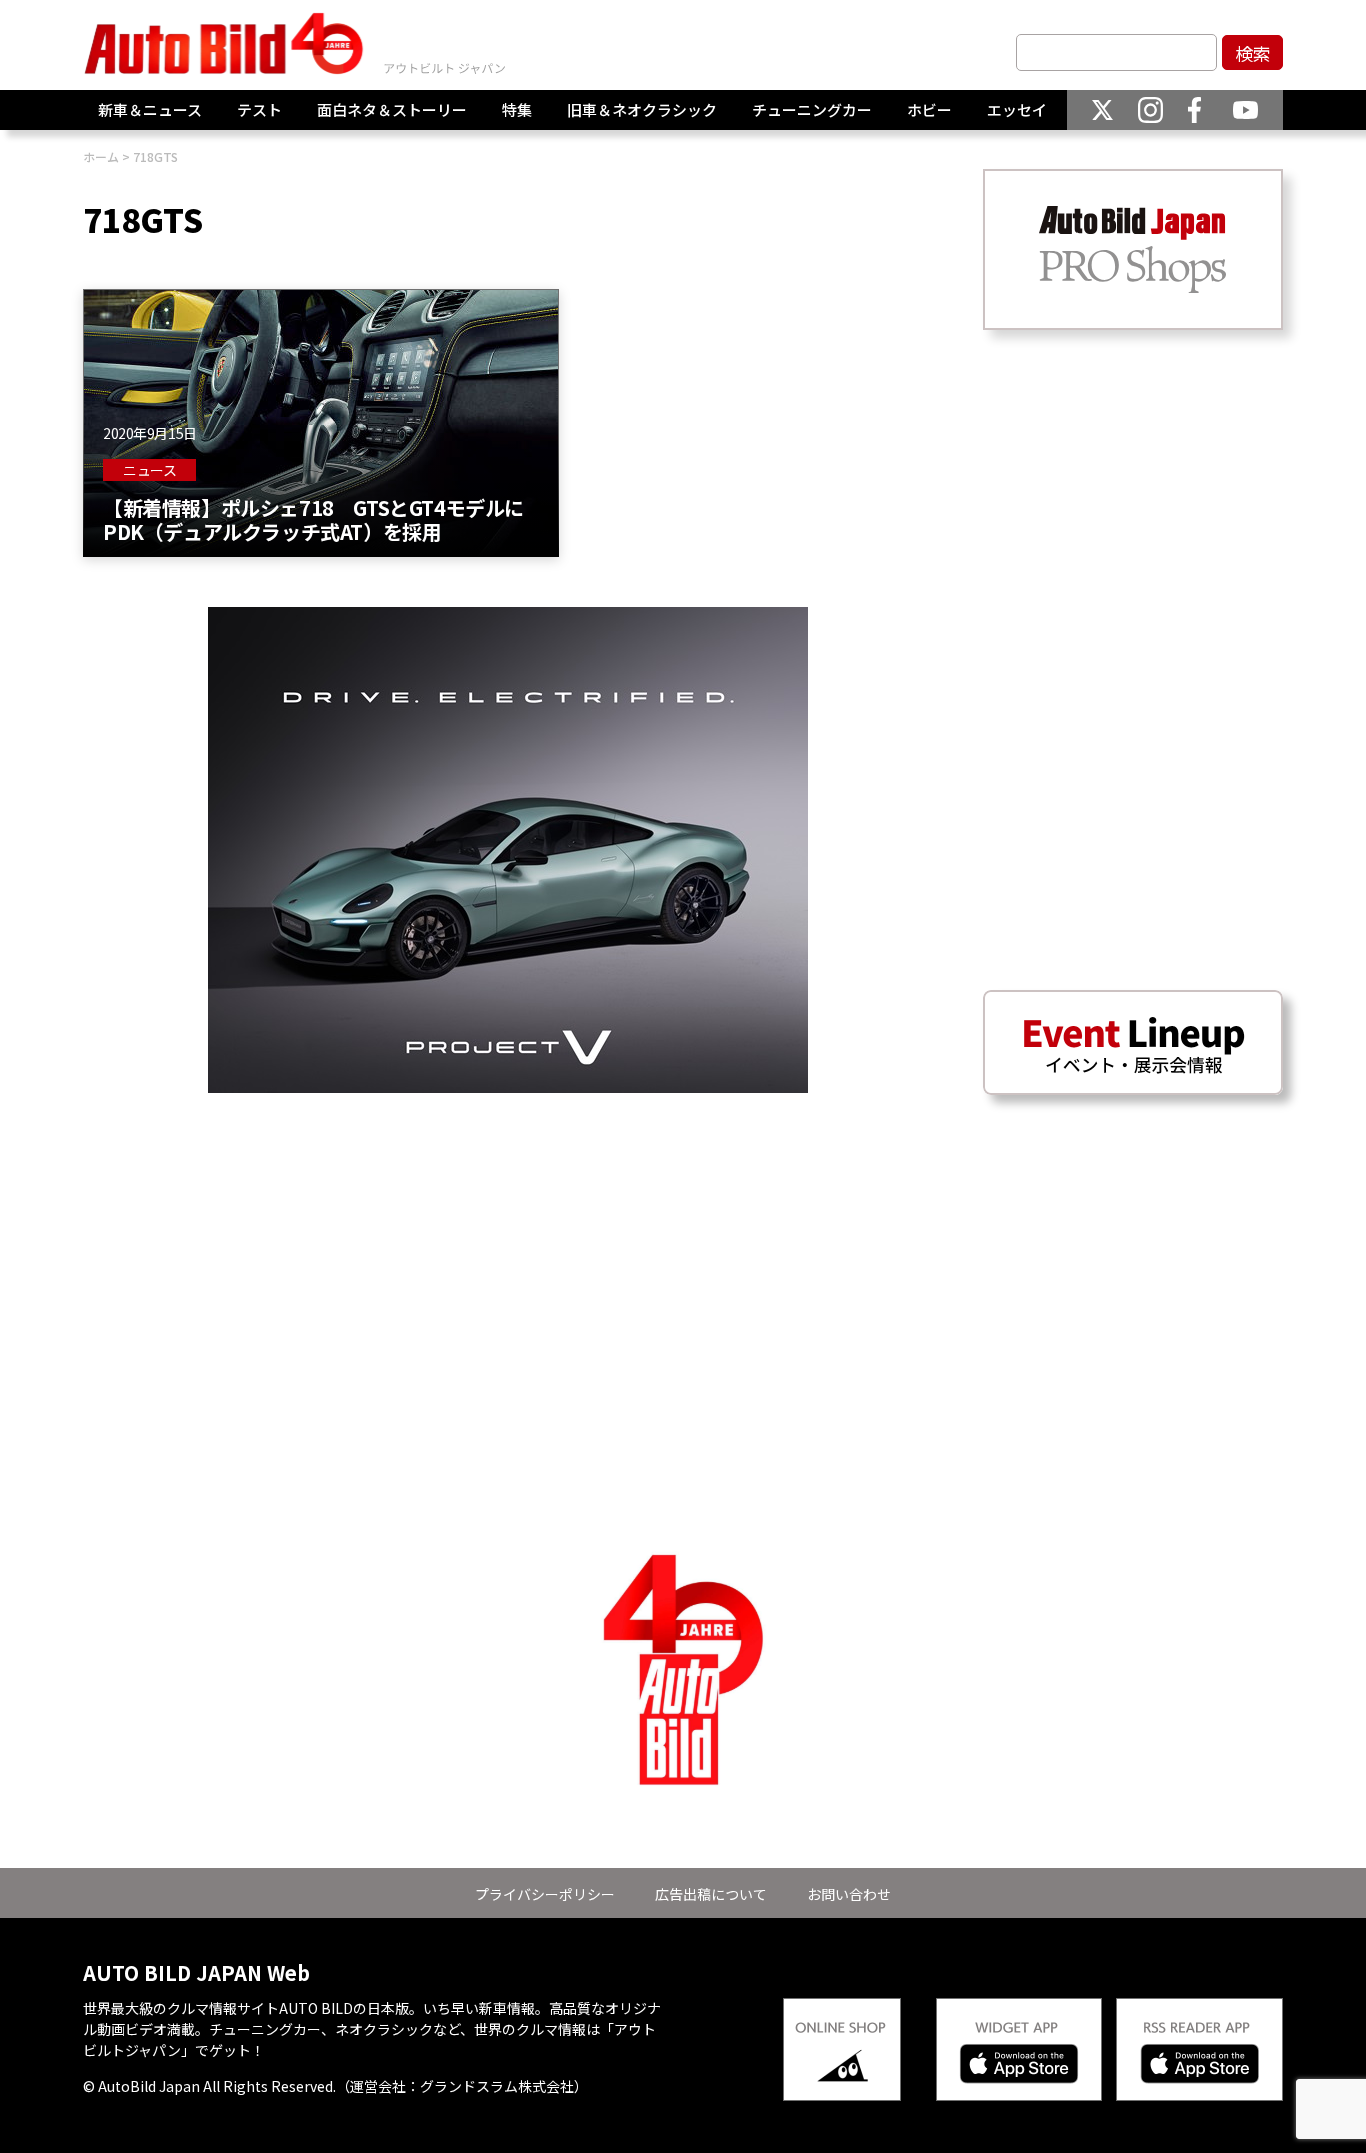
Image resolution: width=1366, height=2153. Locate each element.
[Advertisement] (508, 1233)
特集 (517, 109)
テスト (259, 109)
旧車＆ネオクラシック (642, 109)
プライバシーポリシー (545, 1894)
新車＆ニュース (150, 109)
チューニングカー (812, 109)
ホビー (929, 109)
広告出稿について (711, 1894)
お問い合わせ (849, 1894)
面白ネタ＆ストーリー (392, 109)
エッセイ (1017, 109)
